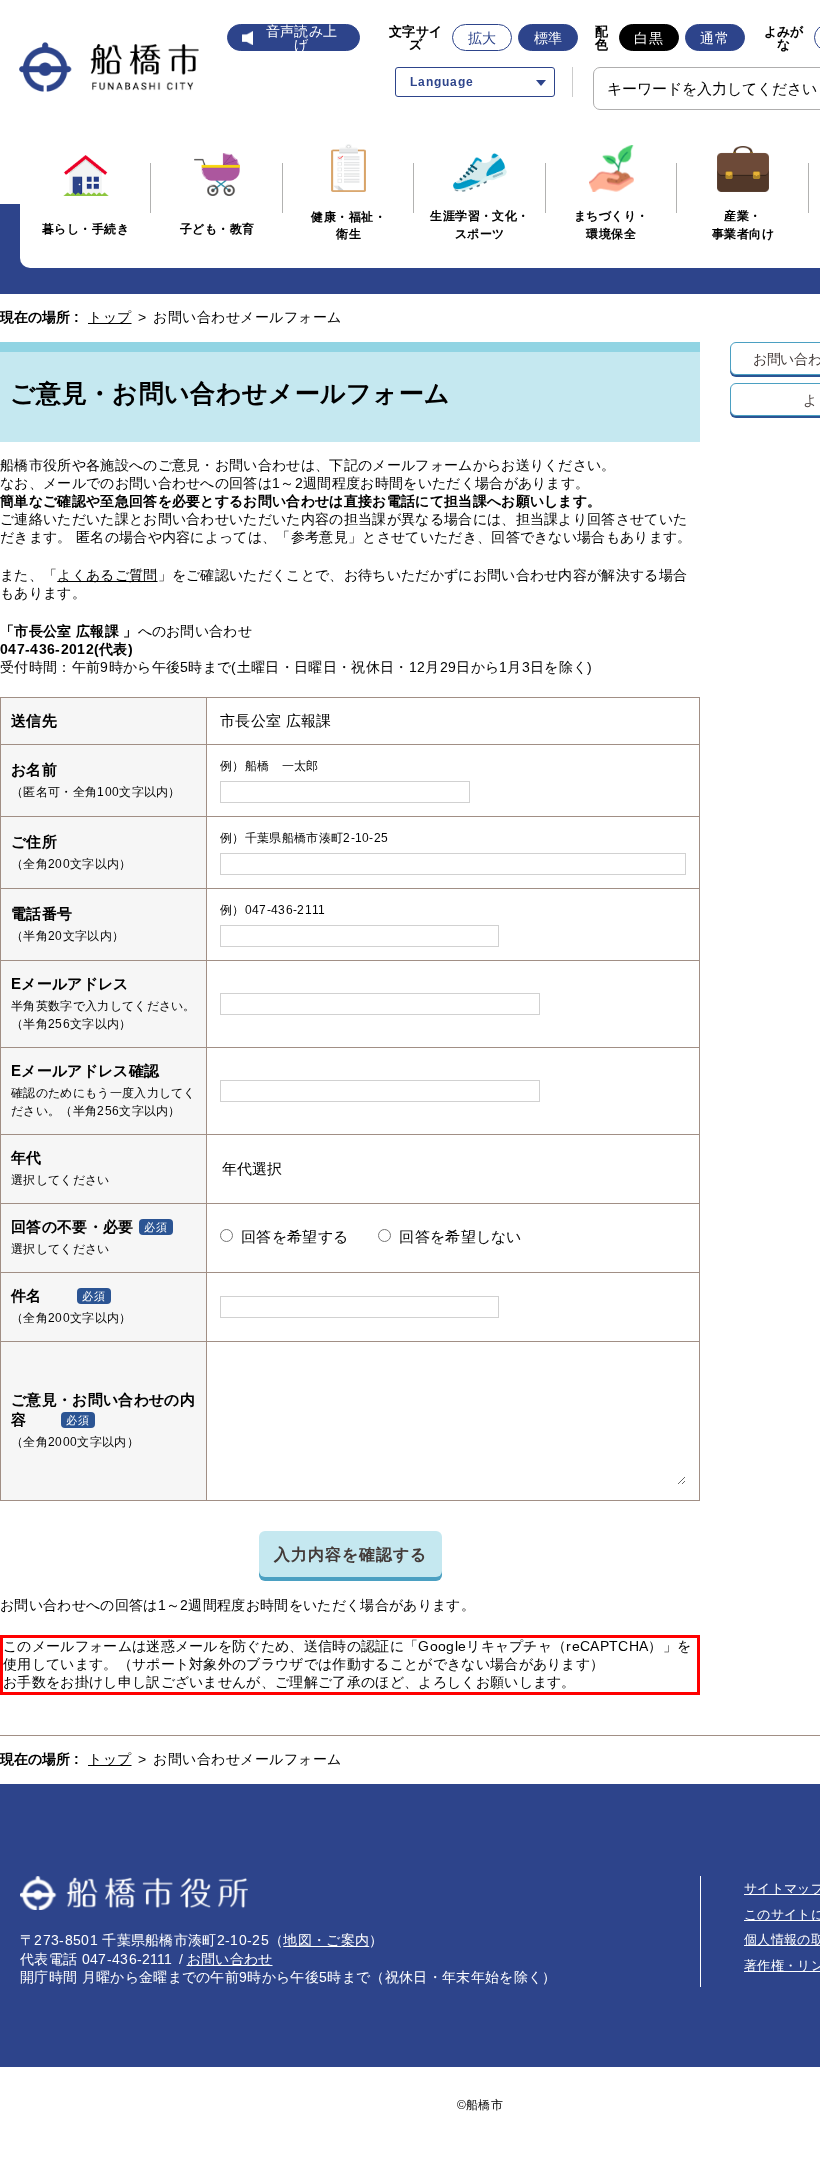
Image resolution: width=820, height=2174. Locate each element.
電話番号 (41, 913)
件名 (26, 1295)
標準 (548, 38)
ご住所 (34, 841)
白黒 (648, 38)
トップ (110, 317)
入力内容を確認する (350, 1554)
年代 (26, 1157)
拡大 (482, 38)
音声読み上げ (302, 38)
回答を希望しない (460, 1237)
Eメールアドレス (70, 983)
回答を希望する (294, 1237)
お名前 (34, 769)
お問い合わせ (230, 1959)
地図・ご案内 (326, 1940)
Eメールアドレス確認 (85, 1070)
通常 (714, 38)
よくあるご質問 (107, 575)
